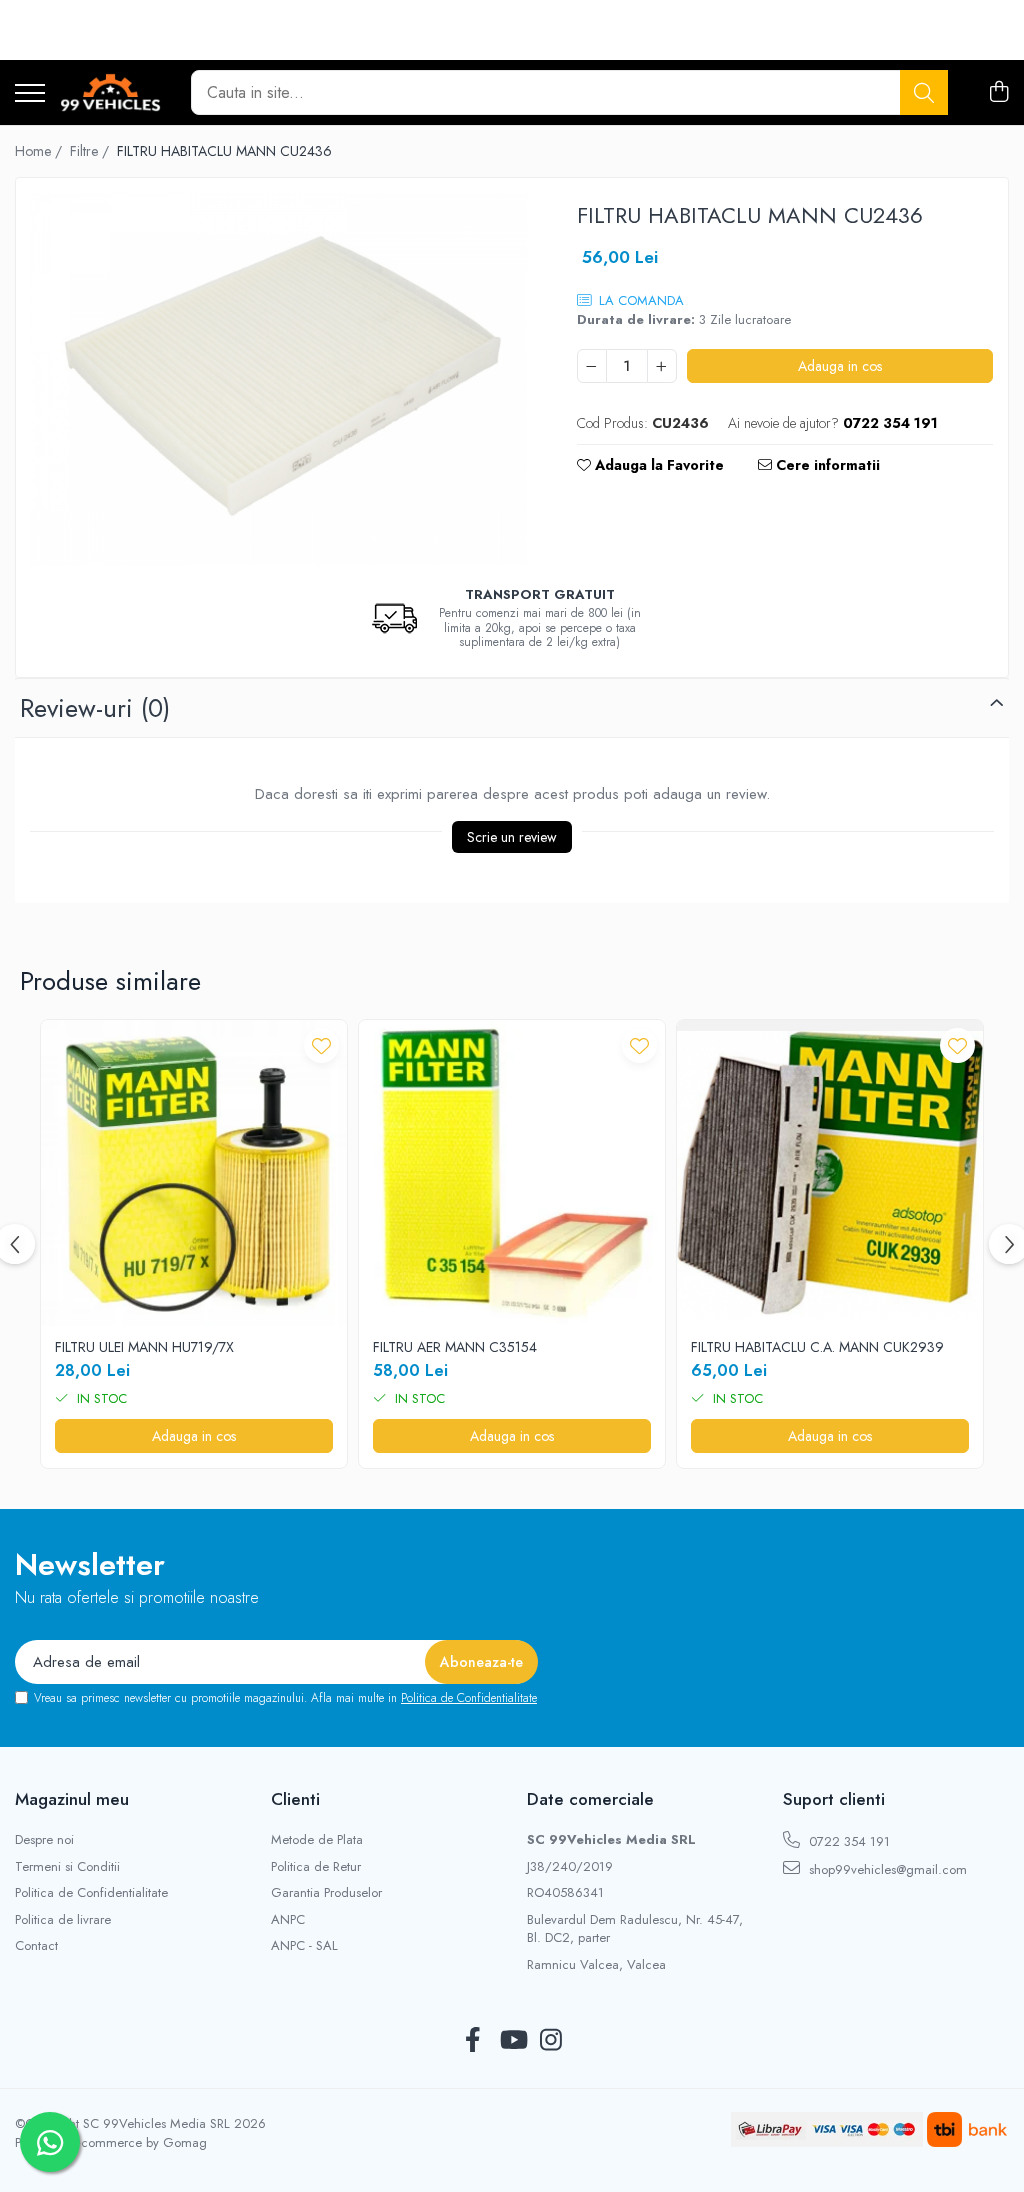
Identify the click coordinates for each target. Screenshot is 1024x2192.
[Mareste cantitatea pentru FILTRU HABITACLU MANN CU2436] (662, 366)
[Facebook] (473, 2041)
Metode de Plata (317, 1840)
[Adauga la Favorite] (321, 1045)
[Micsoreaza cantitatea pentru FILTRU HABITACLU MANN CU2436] (592, 366)
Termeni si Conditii (67, 1867)
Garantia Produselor (326, 1893)
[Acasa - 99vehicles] (110, 93)
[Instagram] (551, 2041)
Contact (36, 1946)
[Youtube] (512, 2041)
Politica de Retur (316, 1867)
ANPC (288, 1920)
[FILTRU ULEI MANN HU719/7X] (194, 1173)
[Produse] (30, 94)
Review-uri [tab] (95, 708)
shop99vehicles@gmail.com (886, 1869)
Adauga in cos (840, 366)
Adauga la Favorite (657, 465)
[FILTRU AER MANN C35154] (512, 1173)
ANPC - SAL (304, 1946)
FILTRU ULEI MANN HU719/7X (144, 1347)
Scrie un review (512, 837)
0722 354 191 (847, 1841)
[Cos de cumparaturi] (998, 93)
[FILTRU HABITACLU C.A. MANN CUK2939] (830, 1173)
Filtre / (91, 151)
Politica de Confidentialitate (469, 1698)
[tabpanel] (279, 379)
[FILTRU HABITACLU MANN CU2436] (279, 379)
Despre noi (44, 1840)
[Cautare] (924, 92)
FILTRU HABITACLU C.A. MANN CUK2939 (817, 1347)
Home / (40, 151)
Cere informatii (826, 465)
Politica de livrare (63, 1920)
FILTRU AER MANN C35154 (455, 1347)
